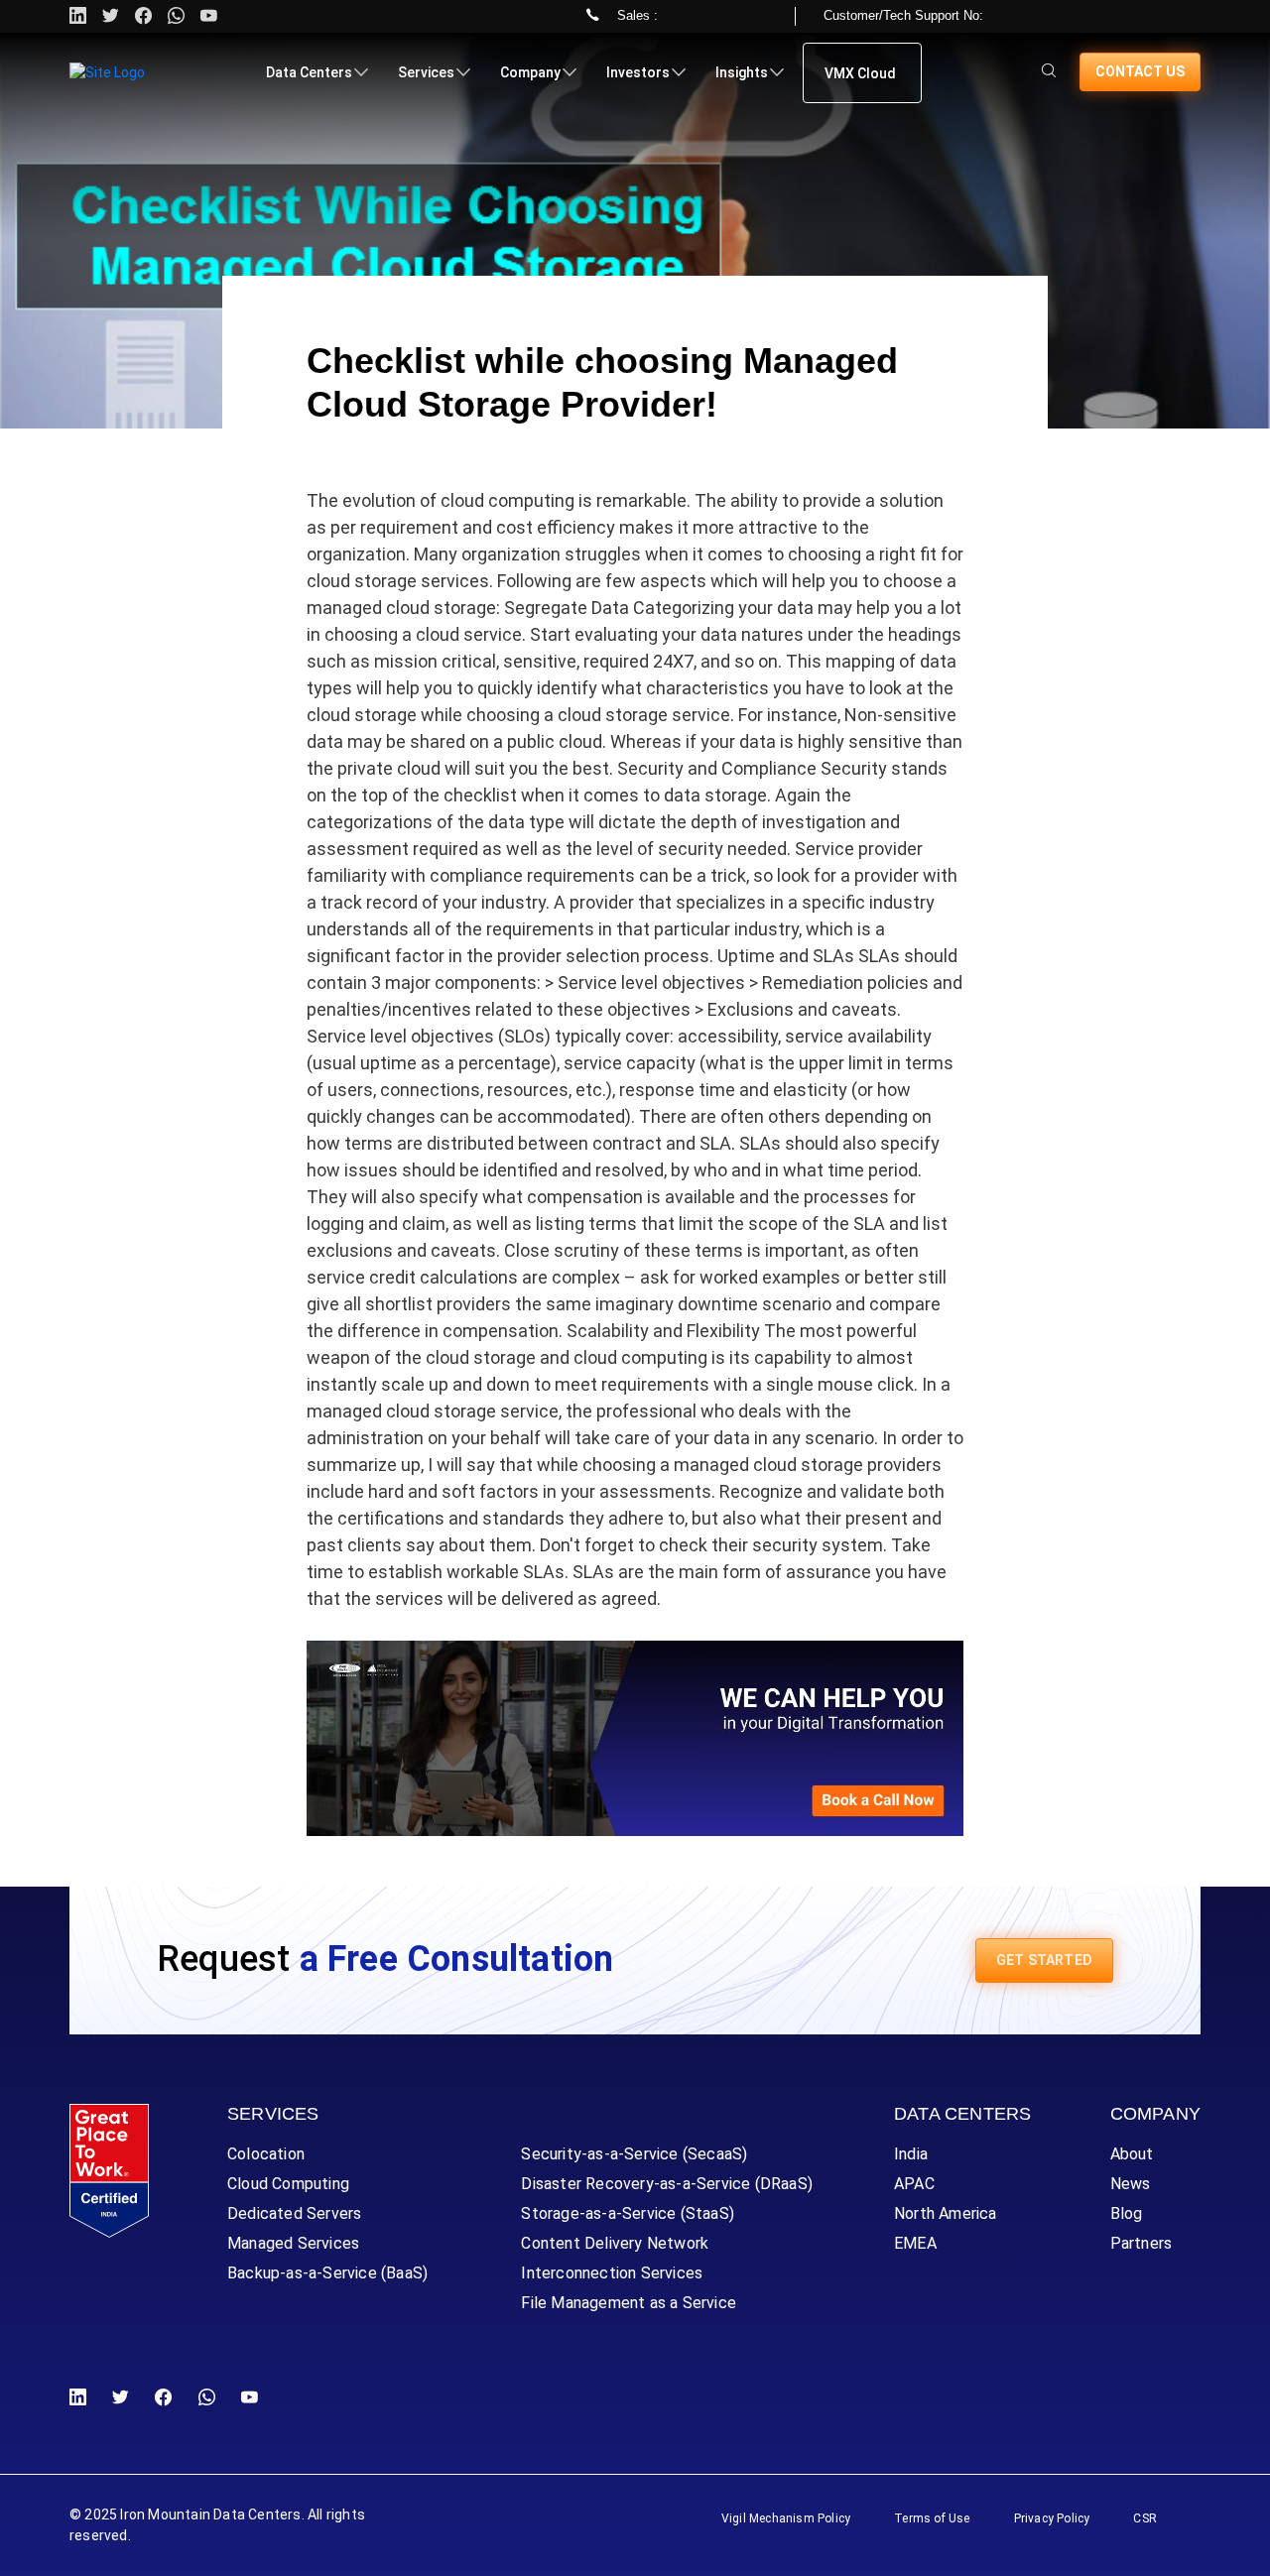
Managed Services (293, 2243)
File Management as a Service (629, 2303)
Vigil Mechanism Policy (786, 2518)
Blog (1127, 2213)
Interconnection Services (612, 2273)
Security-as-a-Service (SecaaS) (634, 2154)
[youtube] (209, 16)
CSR (1145, 2518)
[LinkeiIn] (82, 2398)
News (1131, 2184)
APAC (914, 2184)
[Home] (107, 72)
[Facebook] (163, 2398)
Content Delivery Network (615, 2243)
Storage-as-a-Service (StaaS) (628, 2213)
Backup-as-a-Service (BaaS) (327, 2273)
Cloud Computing (288, 2184)
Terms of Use (932, 2518)
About (1132, 2154)
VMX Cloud (860, 73)
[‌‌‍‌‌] (1049, 72)
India (911, 2154)
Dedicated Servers (294, 2213)
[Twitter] (111, 16)
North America (946, 2213)
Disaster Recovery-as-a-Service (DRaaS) (667, 2184)
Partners (1142, 2243)
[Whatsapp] (176, 16)
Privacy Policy (1052, 2518)
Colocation (266, 2154)
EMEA (915, 2243)
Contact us (1140, 71)
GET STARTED (1044, 1960)
